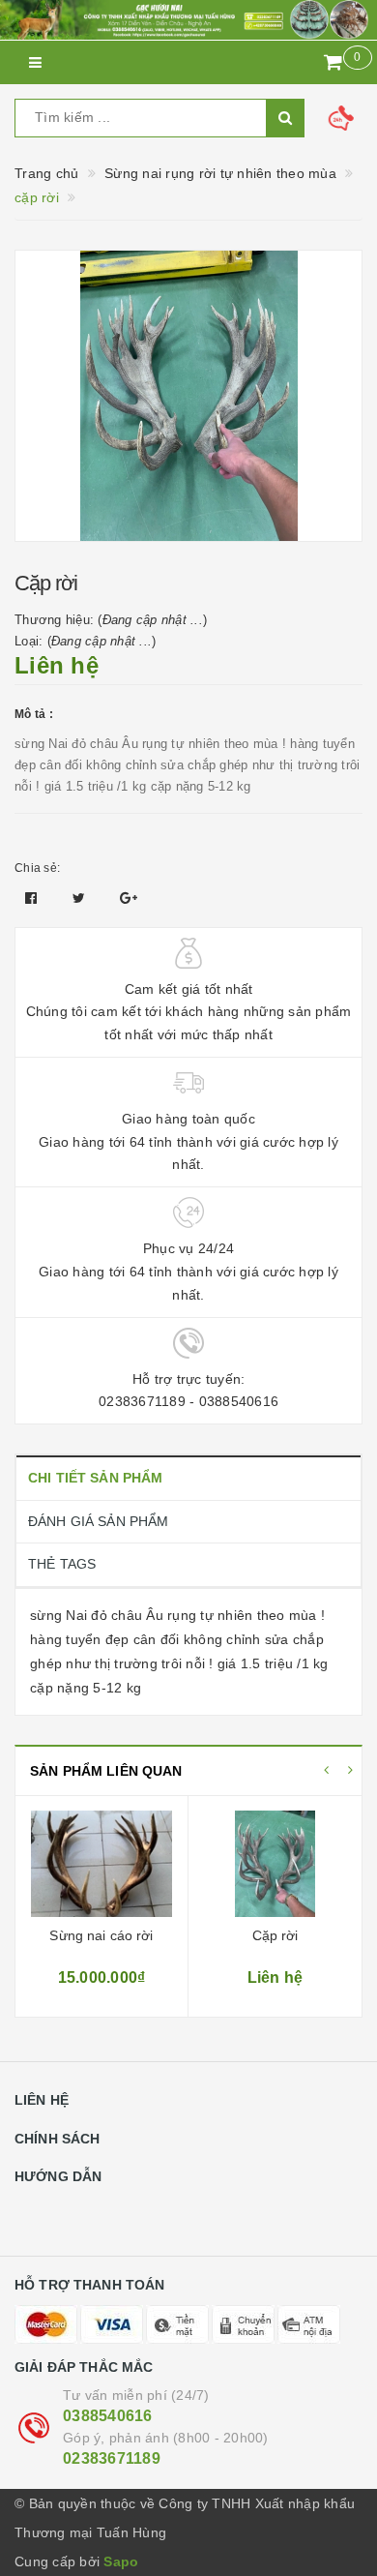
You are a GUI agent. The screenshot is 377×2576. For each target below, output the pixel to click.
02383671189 (112, 2458)
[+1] (129, 898)
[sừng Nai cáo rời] (101, 1864)
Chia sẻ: (37, 868)
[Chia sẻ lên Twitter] (81, 898)
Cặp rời (275, 1935)
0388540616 (108, 2416)
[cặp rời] (275, 1864)
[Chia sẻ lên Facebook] (33, 898)
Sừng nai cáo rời (101, 1935)
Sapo (121, 2561)
